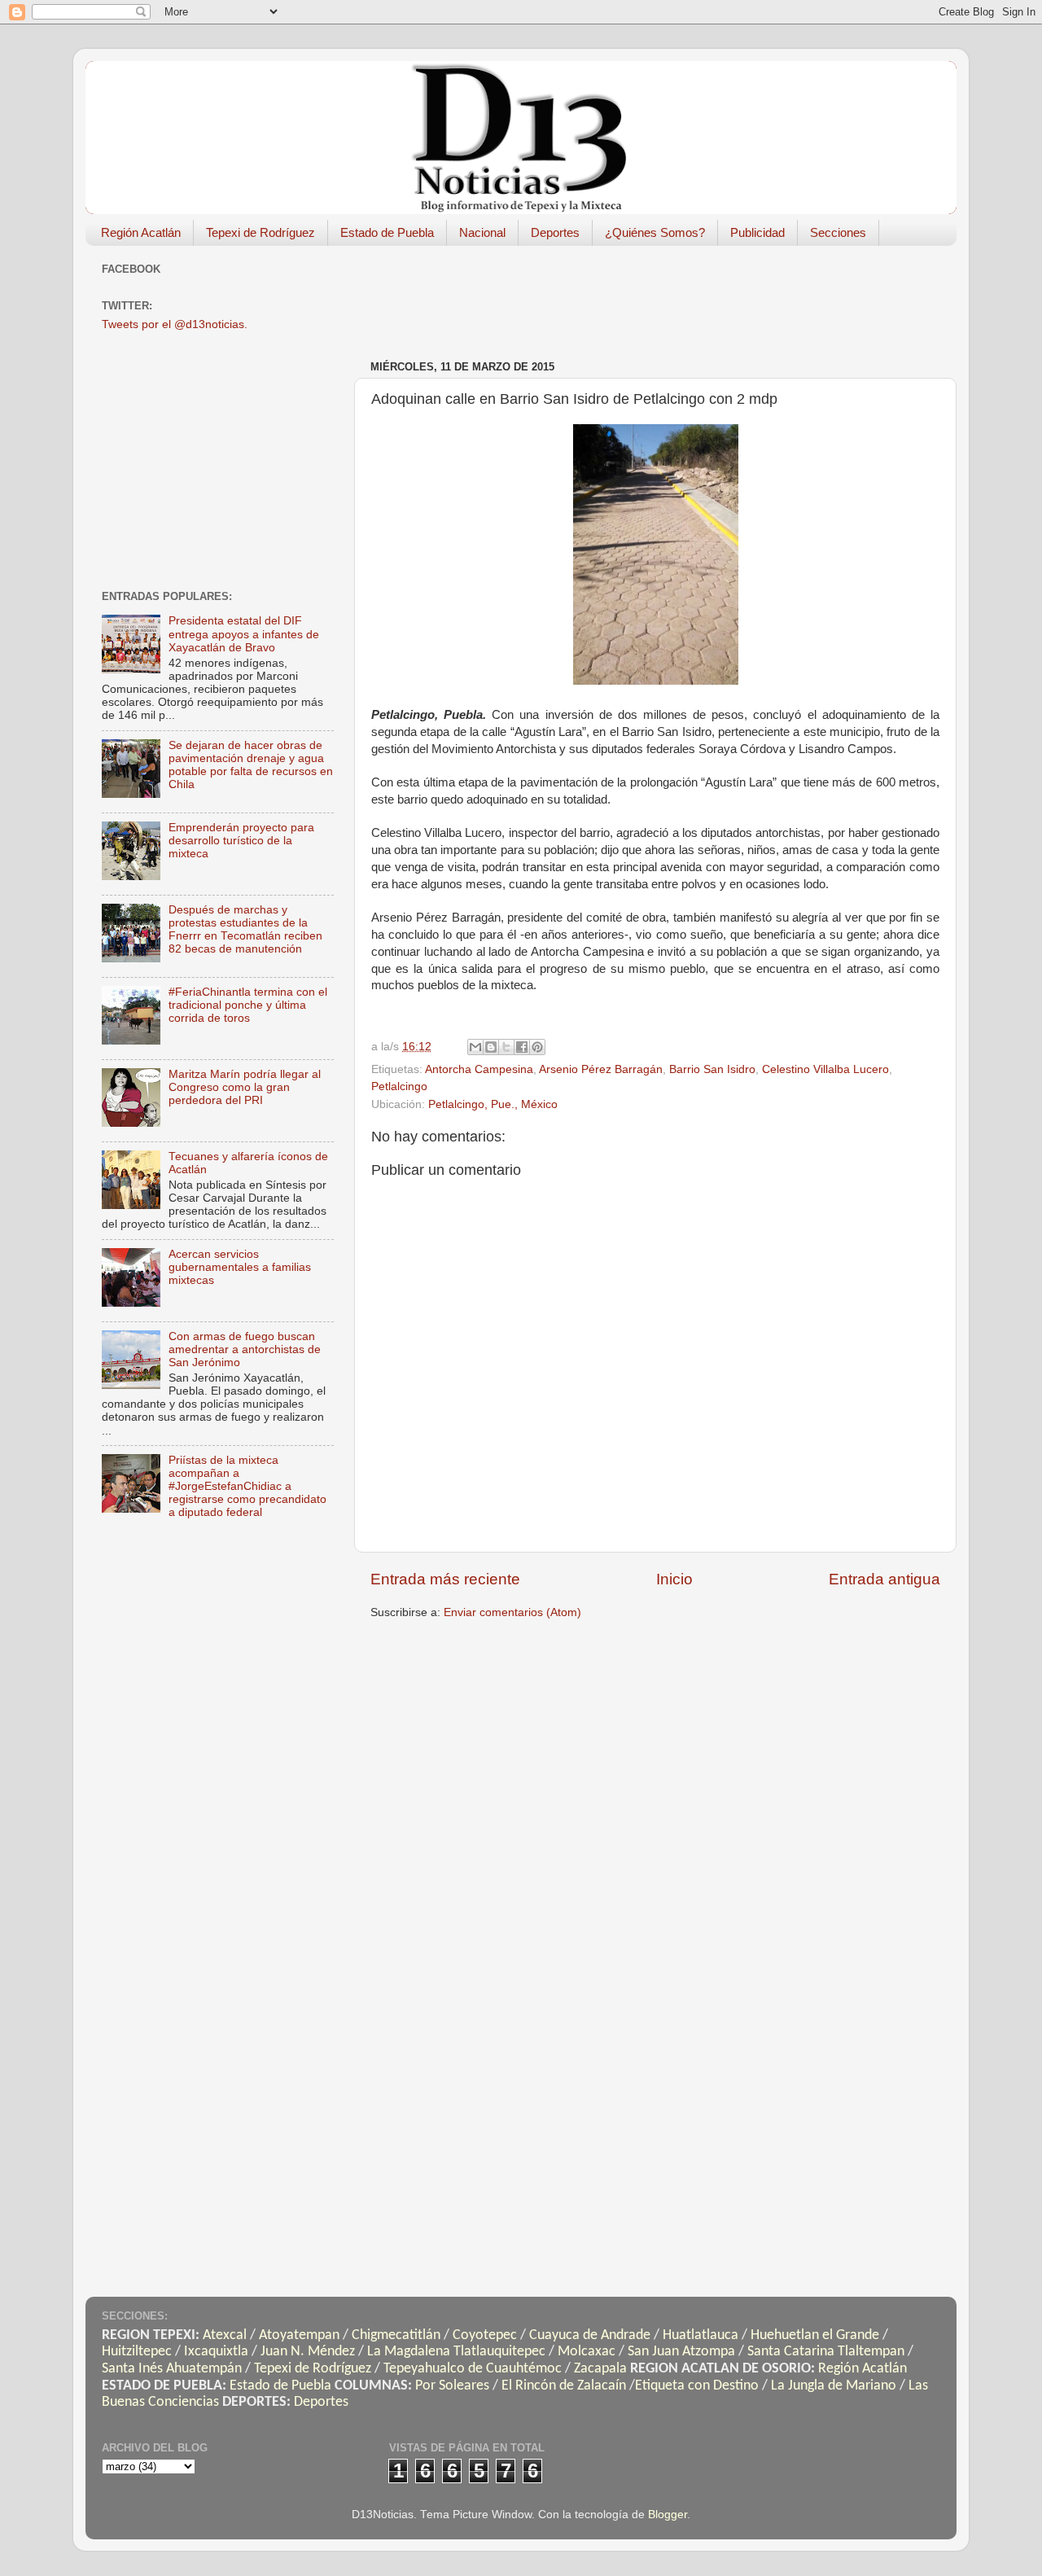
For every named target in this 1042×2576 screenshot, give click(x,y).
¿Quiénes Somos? (655, 232)
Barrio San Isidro (712, 1069)
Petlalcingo (399, 1086)
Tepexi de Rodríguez (260, 232)
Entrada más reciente (445, 1579)
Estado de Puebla (387, 232)
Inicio (674, 1579)
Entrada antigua (884, 1579)
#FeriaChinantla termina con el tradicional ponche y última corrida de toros (248, 1005)
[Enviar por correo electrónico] (475, 1047)
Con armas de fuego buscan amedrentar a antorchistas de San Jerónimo (245, 1349)
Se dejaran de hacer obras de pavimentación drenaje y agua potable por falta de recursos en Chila (251, 765)
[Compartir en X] (506, 1047)
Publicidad (757, 232)
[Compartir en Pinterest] (537, 1047)
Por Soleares (452, 2386)
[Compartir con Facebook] (522, 1047)
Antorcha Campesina (479, 1069)
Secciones (838, 232)
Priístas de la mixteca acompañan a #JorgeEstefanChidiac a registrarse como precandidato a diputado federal (247, 1487)
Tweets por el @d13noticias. (175, 324)
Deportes (555, 232)
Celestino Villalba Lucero (825, 1069)
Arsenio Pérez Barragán (601, 1069)
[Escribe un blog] (491, 1047)
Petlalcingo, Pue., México (493, 1104)
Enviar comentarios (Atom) (512, 1612)
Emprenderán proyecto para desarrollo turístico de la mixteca (241, 841)
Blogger (668, 2515)
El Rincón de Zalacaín (564, 2386)
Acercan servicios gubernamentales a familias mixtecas (240, 1267)
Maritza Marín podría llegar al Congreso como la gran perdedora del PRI (245, 1087)
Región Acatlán (141, 232)
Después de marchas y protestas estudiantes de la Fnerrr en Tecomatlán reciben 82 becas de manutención (245, 930)
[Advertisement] (667, 295)
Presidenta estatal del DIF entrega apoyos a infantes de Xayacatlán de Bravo (244, 634)
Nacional (482, 232)
